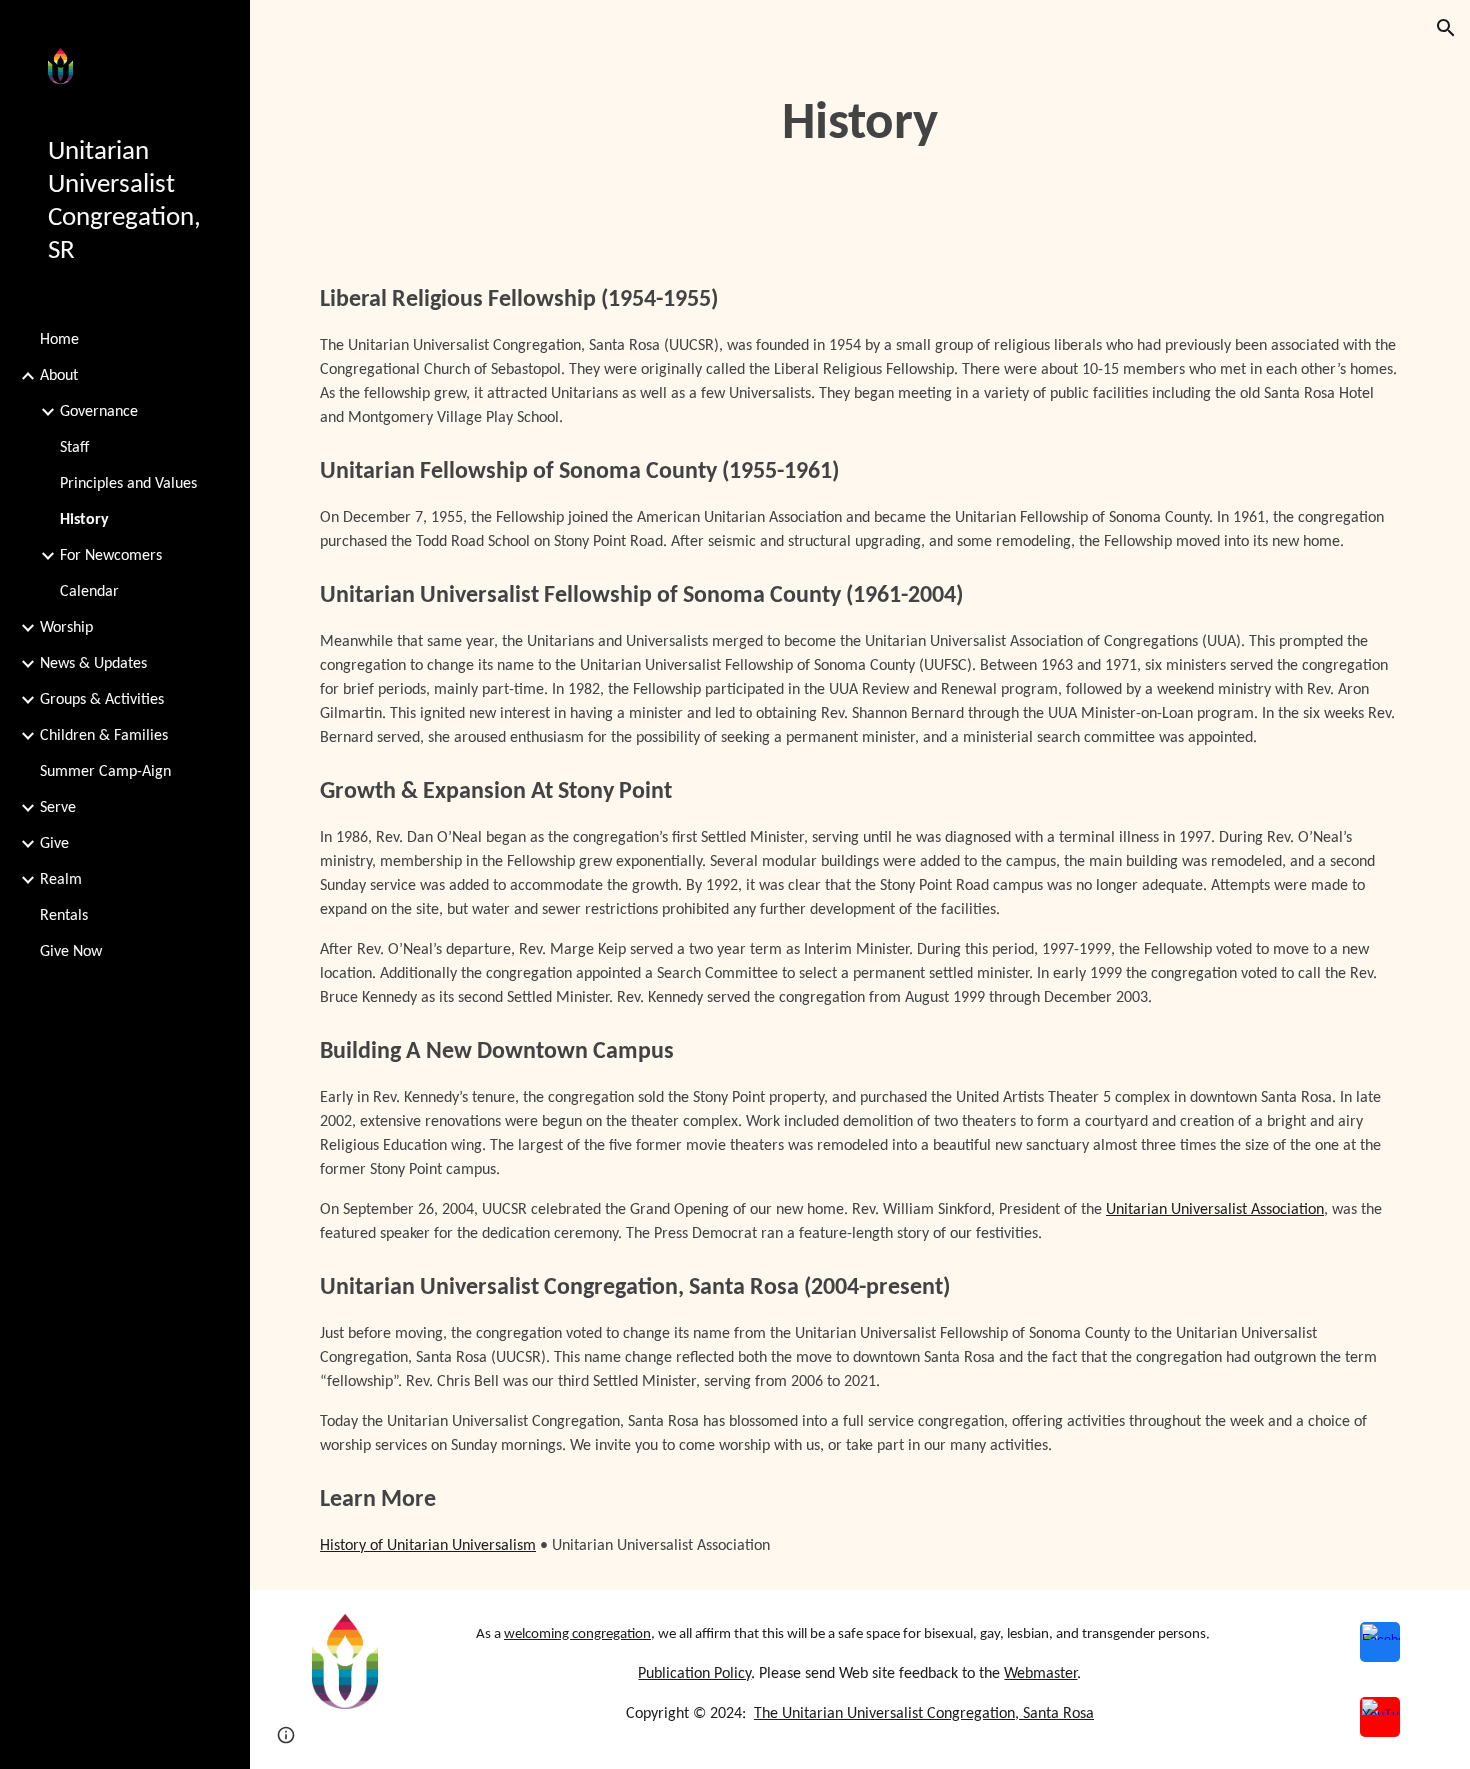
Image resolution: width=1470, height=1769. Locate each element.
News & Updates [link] (93, 664)
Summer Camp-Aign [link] (105, 772)
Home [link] (59, 340)
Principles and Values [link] (128, 484)
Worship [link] (66, 628)
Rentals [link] (64, 916)
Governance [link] (99, 412)
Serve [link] (58, 808)
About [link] (59, 376)
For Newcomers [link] (111, 556)
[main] (859, 125)
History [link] (84, 520)
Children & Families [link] (104, 736)
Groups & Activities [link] (102, 700)
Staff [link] (74, 448)
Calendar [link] (89, 592)
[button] (1446, 28)
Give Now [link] (71, 952)
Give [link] (54, 844)
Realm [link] (61, 880)
